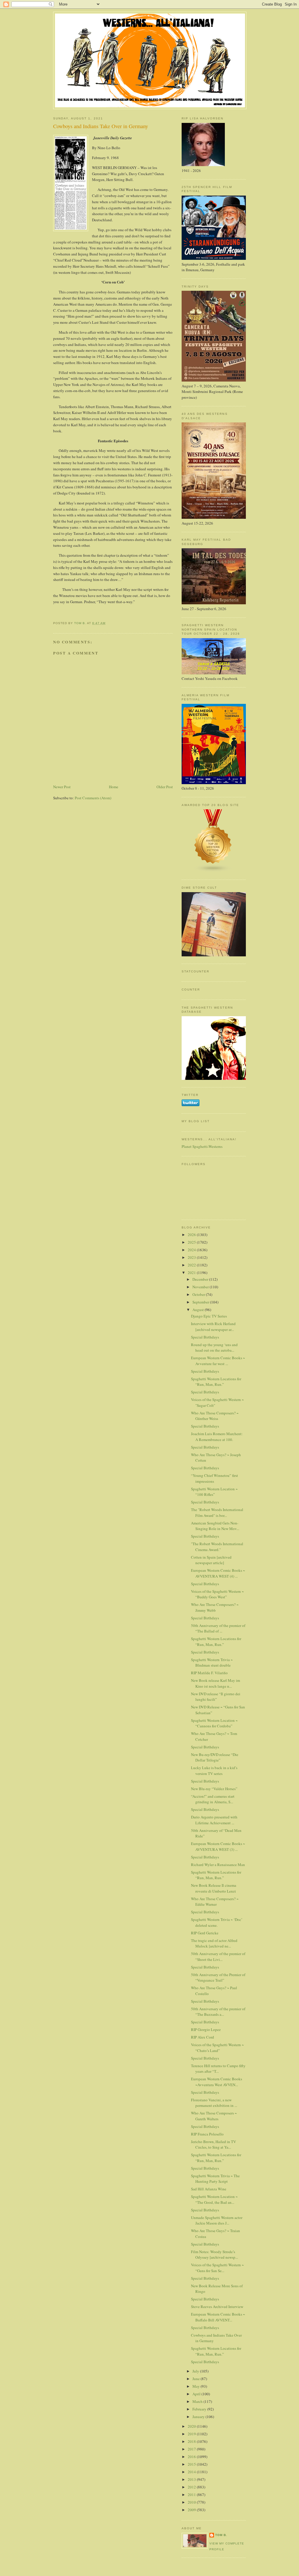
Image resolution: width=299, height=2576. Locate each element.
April (197, 2394)
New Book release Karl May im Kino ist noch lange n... (215, 1683)
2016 (192, 2457)
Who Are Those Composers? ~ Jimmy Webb (215, 1607)
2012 (192, 2487)
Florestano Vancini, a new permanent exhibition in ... (214, 2103)
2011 (192, 2495)
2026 (192, 1235)
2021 (192, 1273)
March (198, 2401)
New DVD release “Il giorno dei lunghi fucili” (216, 1697)
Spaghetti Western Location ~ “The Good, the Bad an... (214, 2199)
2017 (192, 2449)
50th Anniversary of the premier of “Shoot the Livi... (218, 1957)
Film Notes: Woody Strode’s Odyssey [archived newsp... (214, 2255)
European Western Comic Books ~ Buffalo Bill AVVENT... (218, 2317)
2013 (192, 2479)
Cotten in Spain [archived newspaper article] (211, 1560)
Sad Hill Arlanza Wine (209, 2189)
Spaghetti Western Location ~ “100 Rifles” (214, 1492)
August (199, 1310)
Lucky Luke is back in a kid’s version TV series (214, 1771)
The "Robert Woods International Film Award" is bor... (217, 1512)
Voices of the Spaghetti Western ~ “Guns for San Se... (217, 2268)
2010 (192, 2502)
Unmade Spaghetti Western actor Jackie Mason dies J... (217, 2220)
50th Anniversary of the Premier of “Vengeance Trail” (218, 1978)
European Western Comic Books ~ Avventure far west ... (218, 1361)
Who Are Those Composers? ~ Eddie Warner (215, 1902)
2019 (192, 2434)
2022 (192, 1265)
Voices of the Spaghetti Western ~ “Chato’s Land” (217, 2048)
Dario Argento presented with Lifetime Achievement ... (214, 1820)
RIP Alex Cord (202, 2037)
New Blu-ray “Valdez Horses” (214, 1789)
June (197, 2379)
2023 (192, 1257)
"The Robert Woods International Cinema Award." (217, 1547)
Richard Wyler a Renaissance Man (218, 1865)
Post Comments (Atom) (93, 798)
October (199, 1294)
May (197, 2386)
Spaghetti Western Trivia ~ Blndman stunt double (212, 1663)
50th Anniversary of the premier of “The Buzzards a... (218, 2012)
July (196, 2371)
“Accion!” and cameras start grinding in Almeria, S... (213, 1799)
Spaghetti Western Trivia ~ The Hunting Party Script (215, 2179)
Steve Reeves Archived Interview (217, 2307)
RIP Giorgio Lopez (206, 2030)
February (200, 2409)
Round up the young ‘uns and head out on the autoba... (214, 1348)
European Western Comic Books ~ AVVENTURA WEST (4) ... (218, 1573)
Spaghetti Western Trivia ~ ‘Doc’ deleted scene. (217, 1922)
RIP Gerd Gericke (205, 1933)
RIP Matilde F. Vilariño (209, 1673)
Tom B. (221, 2535)
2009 (192, 2510)
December (201, 1279)
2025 (192, 1242)
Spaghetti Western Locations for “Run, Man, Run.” (216, 1382)
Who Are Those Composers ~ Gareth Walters (214, 2116)
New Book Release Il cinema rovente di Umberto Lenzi (214, 1888)
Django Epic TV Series (209, 1316)
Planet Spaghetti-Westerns (202, 1146)
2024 (192, 1250)
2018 (192, 2441)
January (199, 2417)
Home (114, 787)
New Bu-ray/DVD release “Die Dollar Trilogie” (215, 1757)
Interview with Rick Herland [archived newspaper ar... (213, 1327)
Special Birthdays (205, 1337)
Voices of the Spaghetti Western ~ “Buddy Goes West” (217, 1594)
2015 (192, 2464)
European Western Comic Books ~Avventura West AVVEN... (217, 2082)
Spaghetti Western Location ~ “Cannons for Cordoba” (214, 1723)
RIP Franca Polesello (207, 2134)
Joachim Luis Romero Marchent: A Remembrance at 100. (217, 1437)
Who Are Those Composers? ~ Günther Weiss (215, 1416)
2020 (192, 2426)
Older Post (165, 787)
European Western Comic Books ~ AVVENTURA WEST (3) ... (218, 1846)
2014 (192, 2472)
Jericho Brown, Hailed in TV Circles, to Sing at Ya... (213, 2145)
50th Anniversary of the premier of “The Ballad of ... (218, 1628)
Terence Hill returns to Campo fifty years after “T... (218, 2069)
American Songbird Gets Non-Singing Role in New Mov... (215, 1526)
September (201, 1302)
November (201, 1287)
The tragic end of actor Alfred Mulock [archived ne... (214, 1943)
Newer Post (62, 787)
